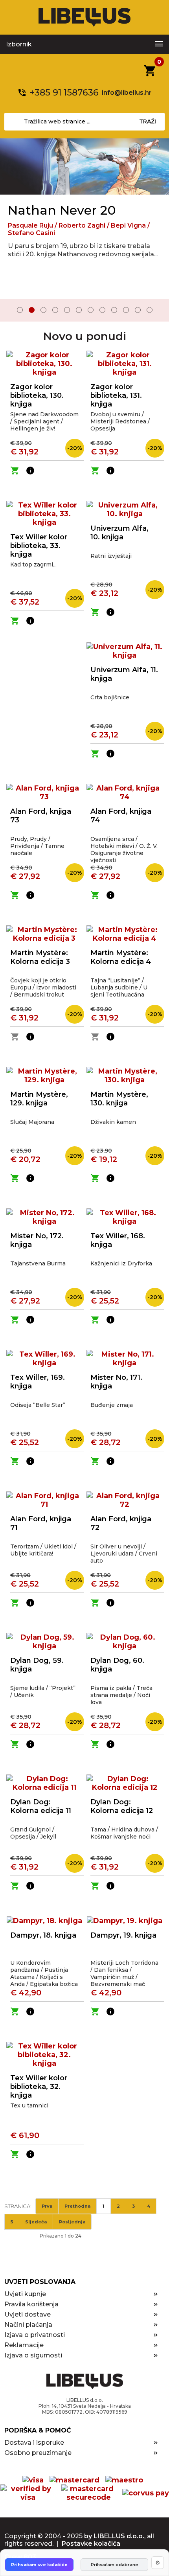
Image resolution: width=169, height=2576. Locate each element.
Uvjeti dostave (28, 2314)
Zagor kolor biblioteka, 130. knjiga (37, 395)
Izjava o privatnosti (35, 2335)
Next (158, 311)
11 (138, 310)
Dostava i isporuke (34, 2443)
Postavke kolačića (91, 2544)
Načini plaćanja (28, 2325)
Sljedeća (36, 2222)
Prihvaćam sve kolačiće (39, 2565)
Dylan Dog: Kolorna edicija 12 (122, 1806)
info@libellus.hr (127, 93)
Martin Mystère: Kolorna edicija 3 (40, 957)
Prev (11, 311)
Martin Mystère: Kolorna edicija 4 (121, 957)
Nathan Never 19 (60, 210)
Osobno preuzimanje (38, 2453)
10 (126, 310)
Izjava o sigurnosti (33, 2355)
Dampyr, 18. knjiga (43, 1935)
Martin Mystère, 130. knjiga (119, 1099)
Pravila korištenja (31, 2304)
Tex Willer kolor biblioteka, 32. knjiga (39, 2087)
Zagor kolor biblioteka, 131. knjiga (116, 395)
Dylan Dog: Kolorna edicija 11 (41, 1806)
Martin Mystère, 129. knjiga (39, 1099)
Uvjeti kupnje (25, 2294)
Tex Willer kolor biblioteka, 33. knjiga (39, 546)
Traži (148, 121)
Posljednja (72, 2222)
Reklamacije (24, 2345)
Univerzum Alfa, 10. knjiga (119, 533)
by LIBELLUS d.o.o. (114, 2536)
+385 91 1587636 (64, 93)
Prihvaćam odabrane (114, 2565)
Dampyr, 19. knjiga (123, 1935)
